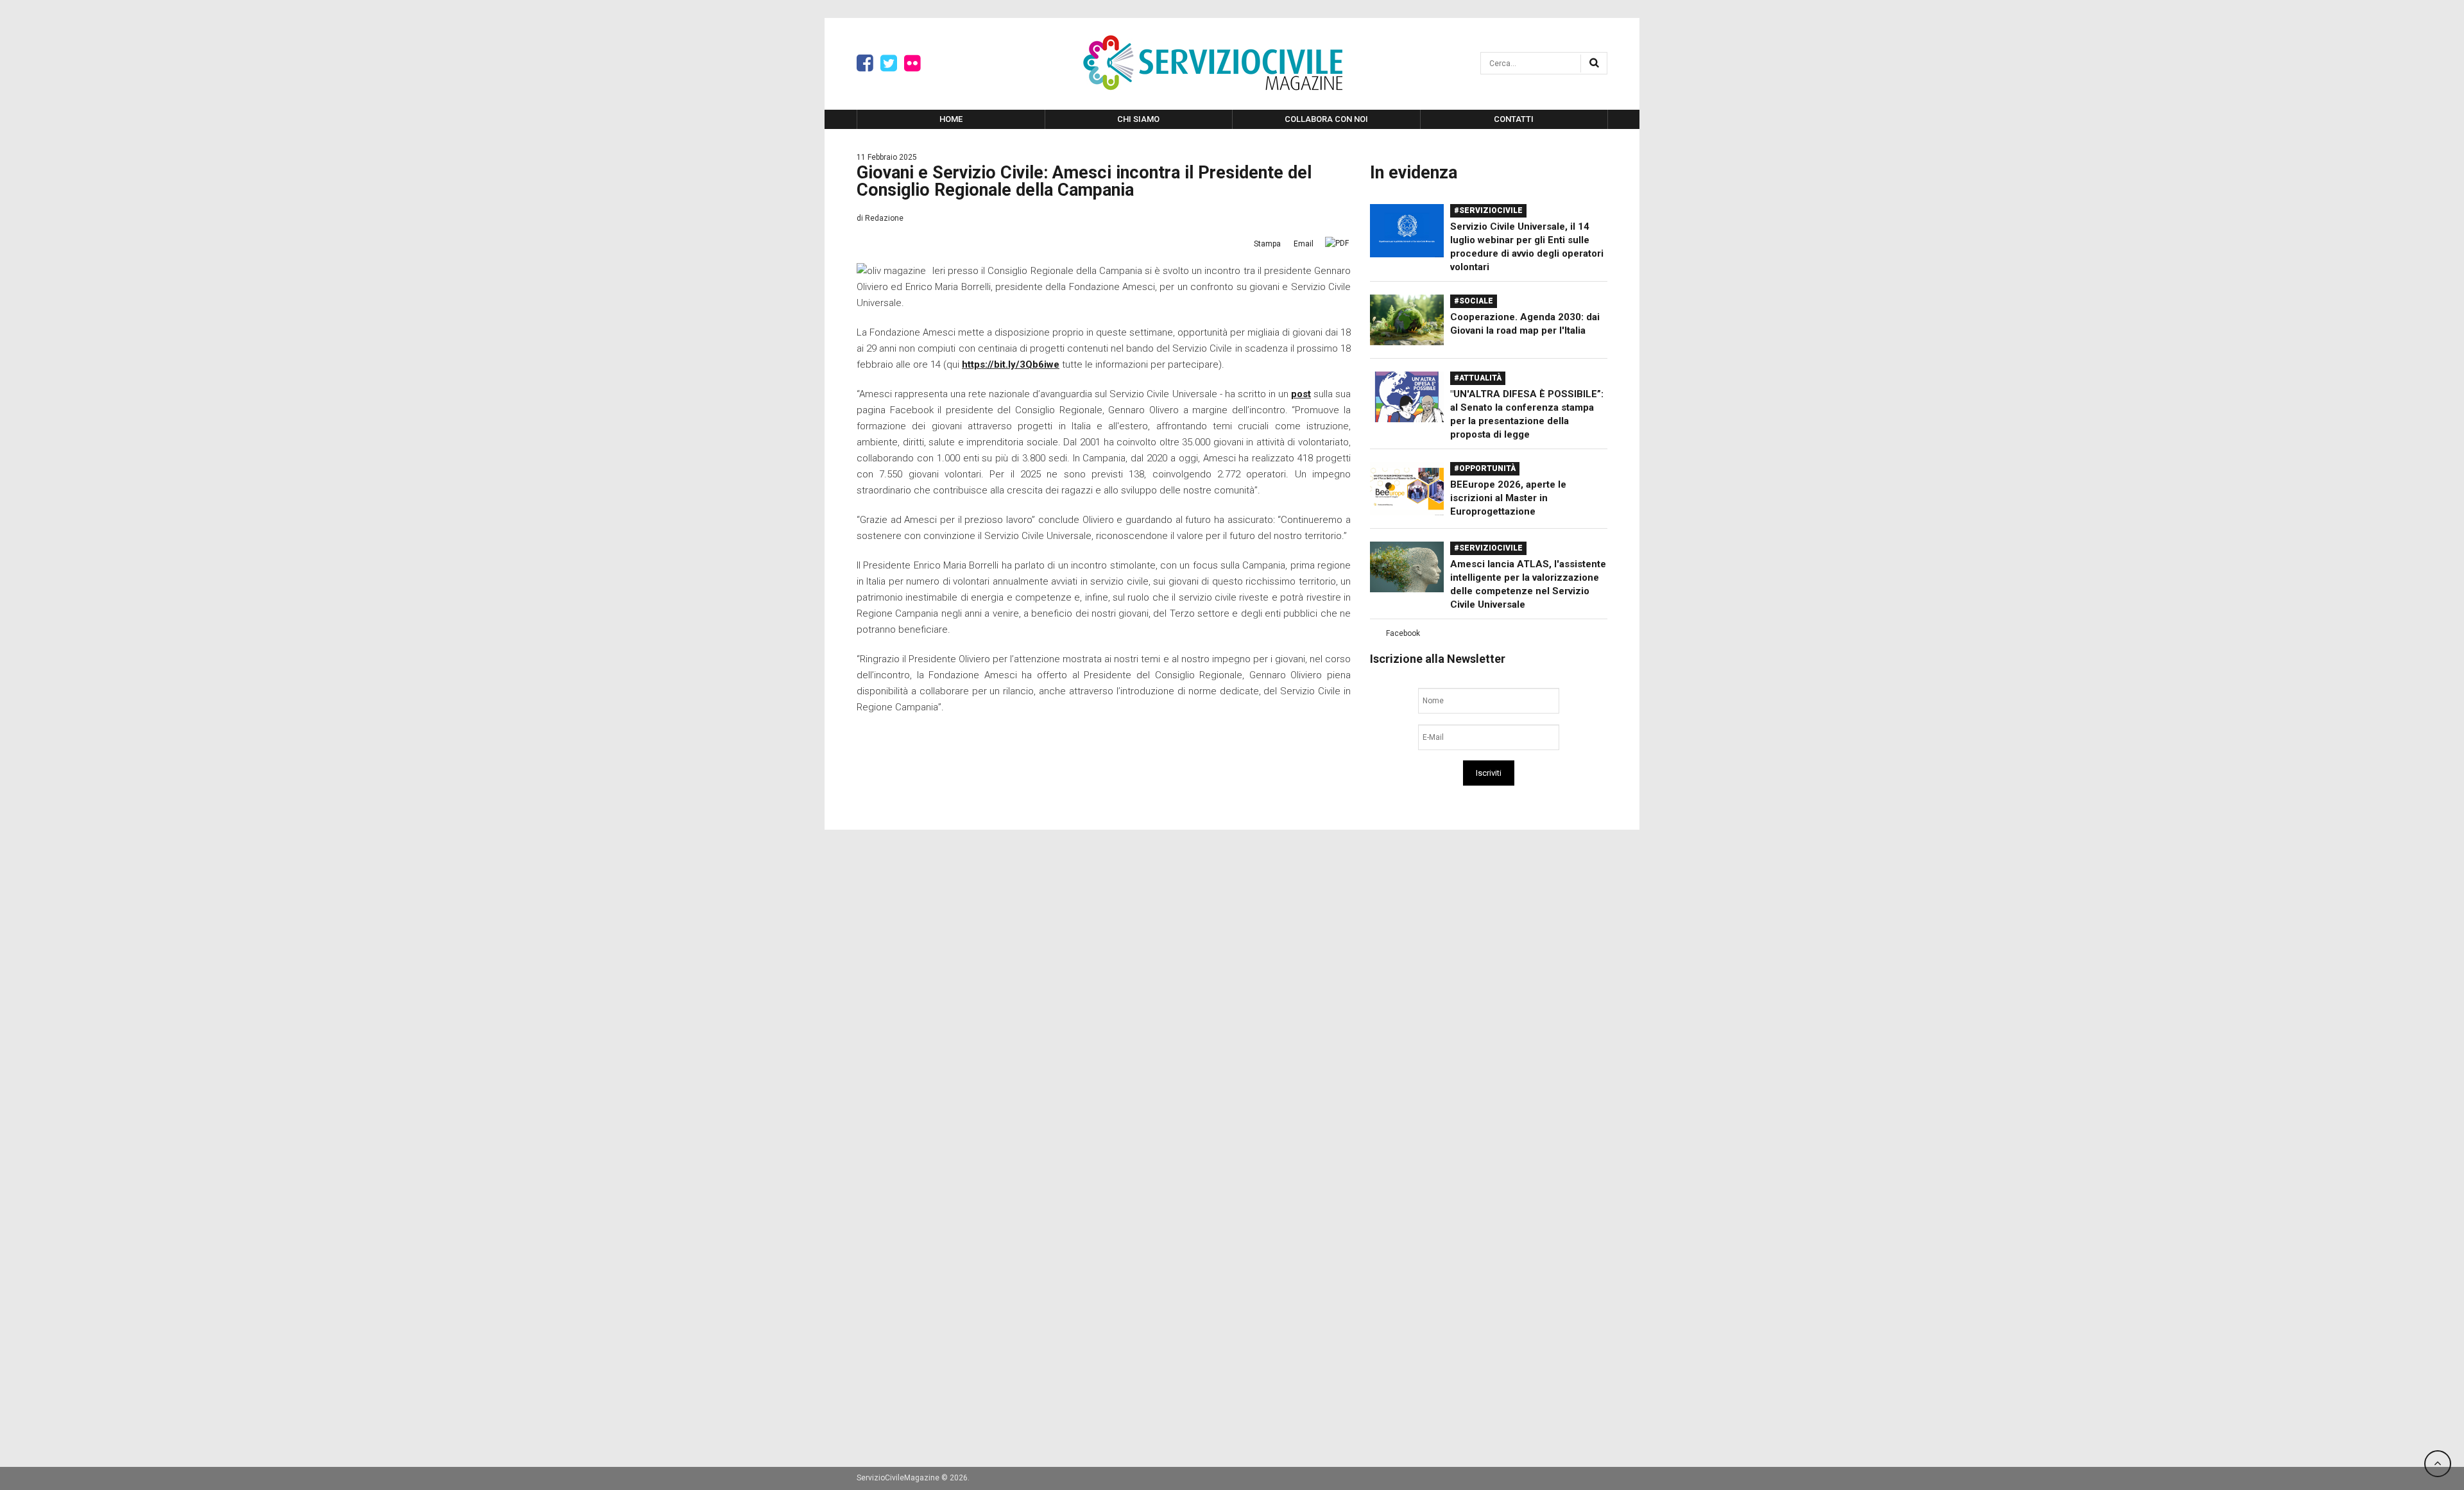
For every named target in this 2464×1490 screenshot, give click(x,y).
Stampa (1267, 244)
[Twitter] (889, 64)
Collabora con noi (1326, 119)
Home (951, 119)
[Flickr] (912, 64)
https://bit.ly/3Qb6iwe (1011, 364)
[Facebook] (865, 64)
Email (1304, 244)
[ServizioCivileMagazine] (1213, 63)
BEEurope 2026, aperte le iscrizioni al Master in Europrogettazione (1508, 498)
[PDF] (1337, 243)
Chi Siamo (1138, 119)
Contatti (1514, 119)
